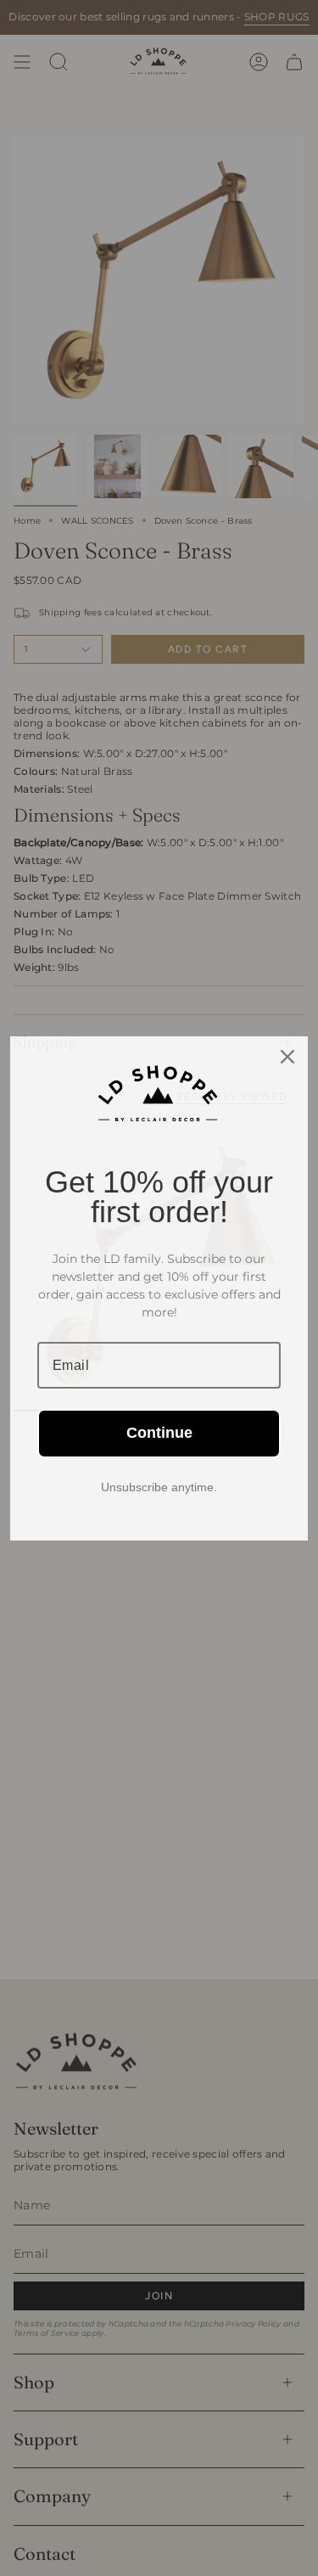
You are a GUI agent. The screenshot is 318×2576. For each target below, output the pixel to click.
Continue (159, 1433)
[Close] (287, 1057)
